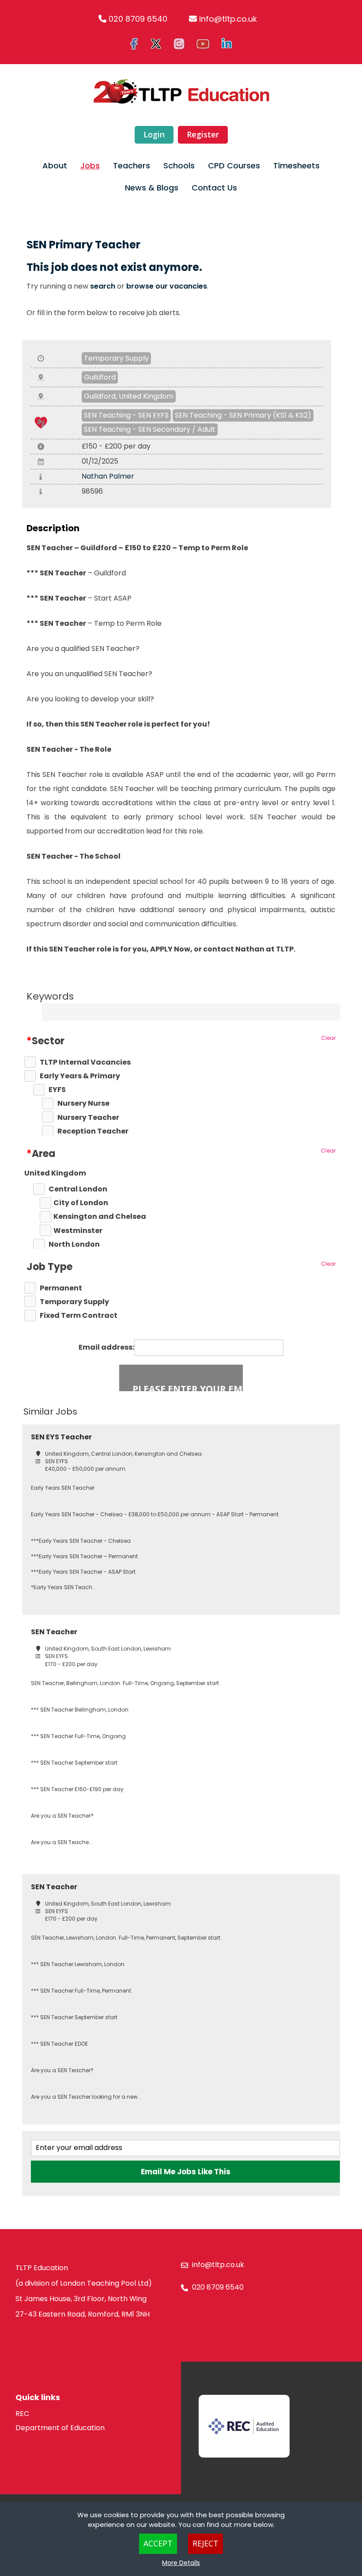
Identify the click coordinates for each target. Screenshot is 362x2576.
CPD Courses (234, 166)
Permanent (61, 1288)
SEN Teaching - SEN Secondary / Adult (150, 429)
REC (22, 2414)
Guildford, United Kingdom (129, 396)
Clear (328, 1038)
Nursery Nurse (83, 1103)
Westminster (78, 1231)
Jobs (90, 166)
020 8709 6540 (138, 19)
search (103, 286)
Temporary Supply (116, 358)
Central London (78, 1189)
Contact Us (214, 188)
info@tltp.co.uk (228, 19)
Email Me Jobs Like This (186, 2172)
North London (74, 1244)
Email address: (106, 1347)
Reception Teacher (93, 1131)
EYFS (57, 1090)
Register (203, 134)
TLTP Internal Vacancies (85, 1062)
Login (154, 134)
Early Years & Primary (80, 1076)
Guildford (100, 377)
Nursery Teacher (88, 1118)
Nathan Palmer (108, 476)
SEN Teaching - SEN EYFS (126, 415)
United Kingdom (55, 1173)
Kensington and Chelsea (100, 1217)
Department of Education (60, 2428)
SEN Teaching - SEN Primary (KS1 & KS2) (243, 415)
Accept (158, 2543)
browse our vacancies (167, 286)
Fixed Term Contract (79, 1316)
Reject (206, 2543)
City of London (81, 1203)
